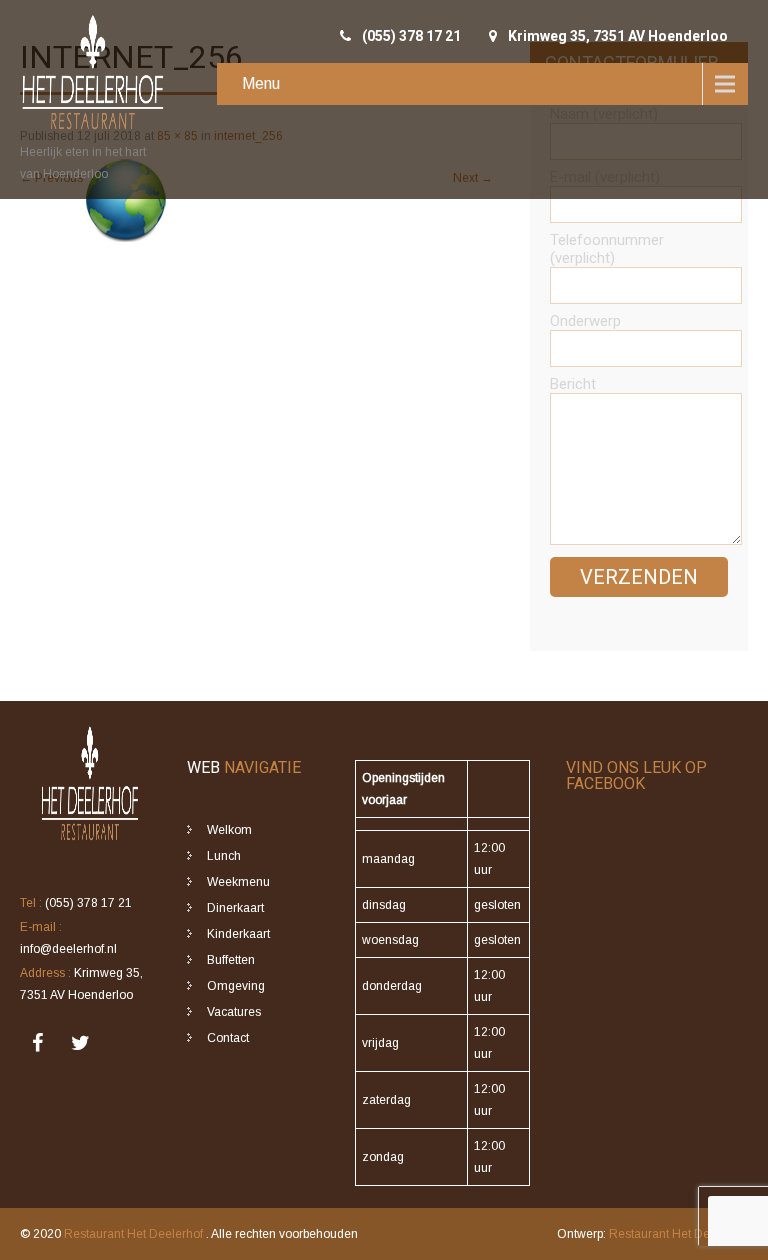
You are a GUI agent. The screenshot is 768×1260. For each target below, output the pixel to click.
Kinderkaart (238, 934)
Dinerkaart (235, 908)
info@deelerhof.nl (68, 949)
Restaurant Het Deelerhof (135, 1234)
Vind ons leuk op (636, 775)
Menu (261, 83)
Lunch (224, 856)
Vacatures (234, 1012)
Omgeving (236, 986)
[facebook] (37, 1043)
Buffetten (231, 960)
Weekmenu (238, 882)
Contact (228, 1038)
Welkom (229, 830)
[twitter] (80, 1043)
